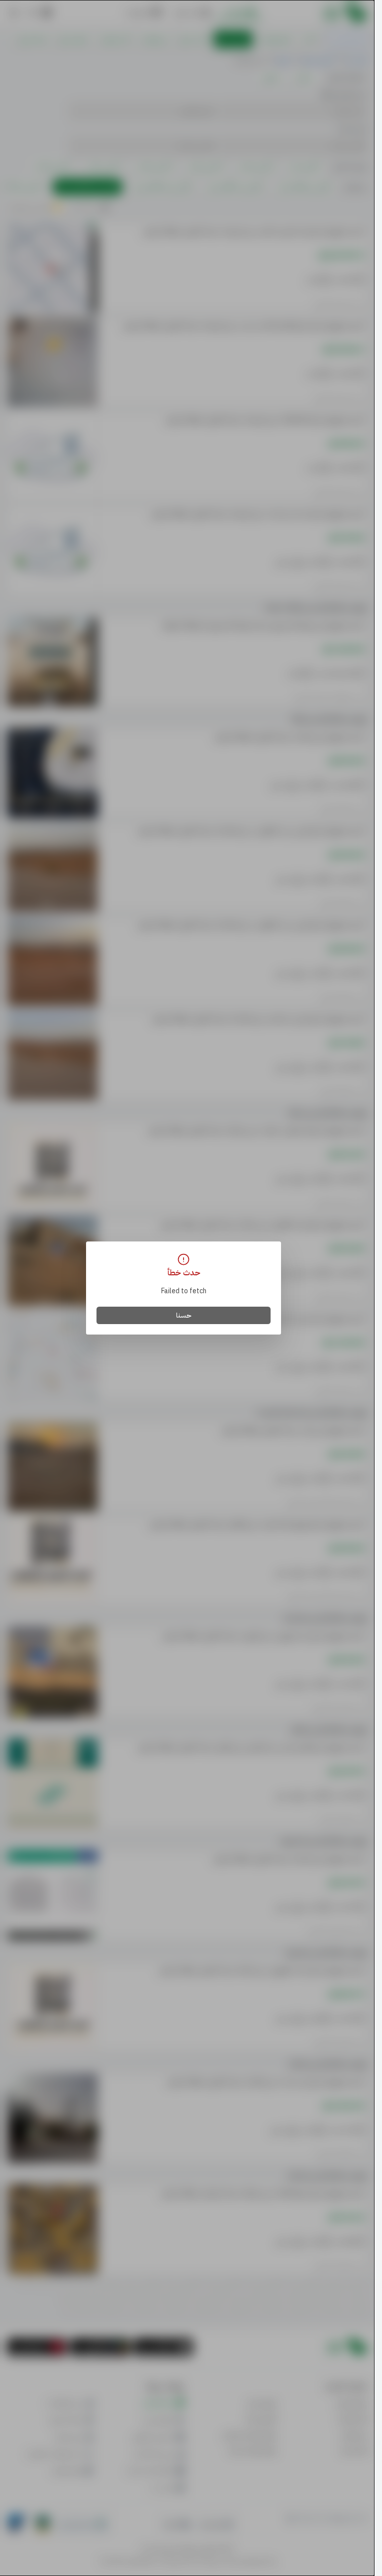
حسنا (184, 1315)
